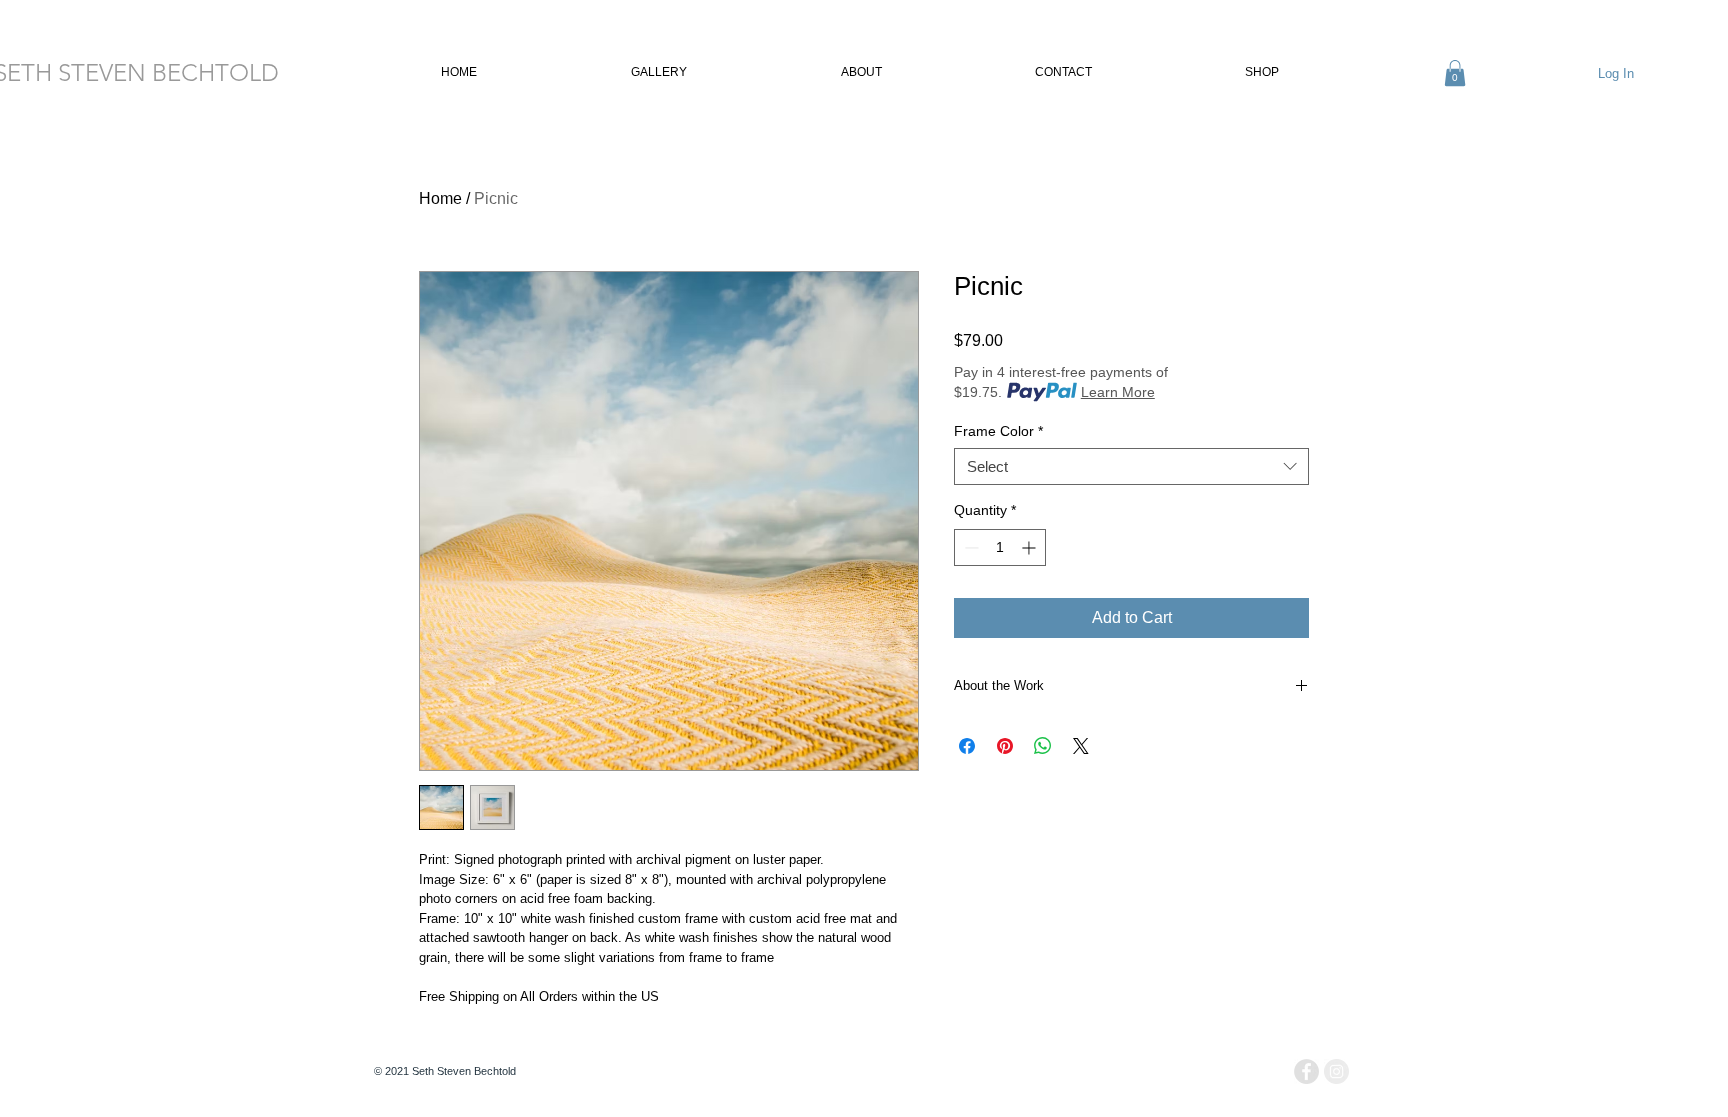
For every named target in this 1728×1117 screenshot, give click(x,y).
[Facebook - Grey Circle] (1306, 1071)
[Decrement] (969, 547)
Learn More (1118, 392)
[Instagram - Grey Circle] (1336, 1071)
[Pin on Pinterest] (1005, 746)
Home (440, 198)
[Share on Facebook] (967, 746)
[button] (599, 72)
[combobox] (1131, 467)
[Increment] (1030, 547)
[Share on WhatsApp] (1043, 746)
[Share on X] (1081, 746)
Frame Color (998, 431)
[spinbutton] (1000, 547)
